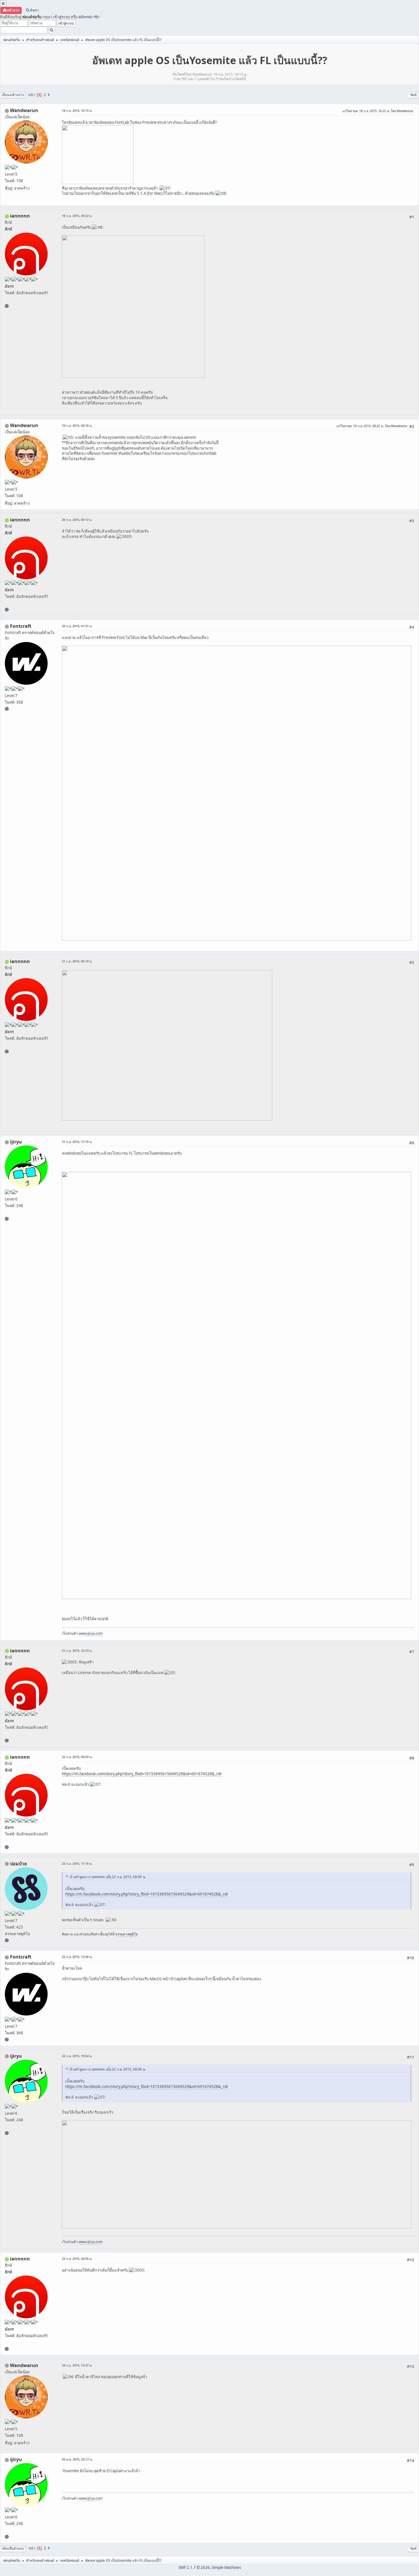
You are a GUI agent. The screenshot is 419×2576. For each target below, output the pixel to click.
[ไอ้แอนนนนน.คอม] (7, 306)
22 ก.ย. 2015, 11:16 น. (77, 1863)
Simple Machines (226, 2567)
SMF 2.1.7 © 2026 (194, 2567)
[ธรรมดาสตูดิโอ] (7, 1940)
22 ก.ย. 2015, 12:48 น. (77, 1957)
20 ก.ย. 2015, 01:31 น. (77, 626)
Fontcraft (21, 626)
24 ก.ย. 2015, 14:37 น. (77, 2365)
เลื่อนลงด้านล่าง (13, 95)
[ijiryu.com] (7, 1219)
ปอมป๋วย (18, 1864)
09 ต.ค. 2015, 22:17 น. (77, 2459)
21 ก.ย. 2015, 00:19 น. (77, 961)
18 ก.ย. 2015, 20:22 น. (77, 216)
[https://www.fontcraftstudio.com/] (7, 709)
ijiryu (16, 1142)
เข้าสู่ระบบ (61, 17)
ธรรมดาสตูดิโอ (127, 1934)
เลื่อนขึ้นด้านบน (13, 2548)
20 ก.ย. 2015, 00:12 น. (77, 520)
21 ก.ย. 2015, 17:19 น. (77, 1142)
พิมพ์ (413, 95)
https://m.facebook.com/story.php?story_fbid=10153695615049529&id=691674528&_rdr (142, 1774)
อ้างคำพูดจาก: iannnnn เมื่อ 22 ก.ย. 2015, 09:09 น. (108, 1877)
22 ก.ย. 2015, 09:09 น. (77, 1757)
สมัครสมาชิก (89, 17)
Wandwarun (24, 110)
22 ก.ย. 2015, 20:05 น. (77, 2259)
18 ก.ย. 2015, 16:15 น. (77, 110)
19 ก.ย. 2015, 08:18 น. (77, 425)
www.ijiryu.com (91, 1633)
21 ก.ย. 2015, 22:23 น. (77, 1650)
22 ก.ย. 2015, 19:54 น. (77, 2056)
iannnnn (20, 216)
